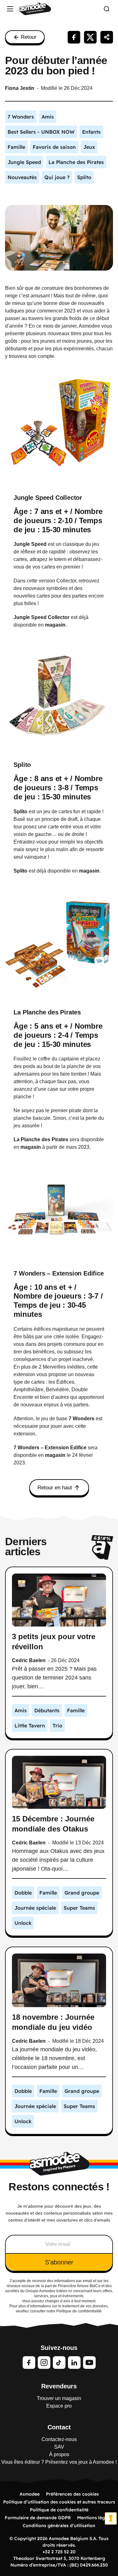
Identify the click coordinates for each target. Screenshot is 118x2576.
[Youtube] (89, 2363)
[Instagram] (44, 2363)
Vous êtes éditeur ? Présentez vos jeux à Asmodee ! (59, 2462)
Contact (59, 2427)
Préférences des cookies (72, 2494)
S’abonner (59, 2262)
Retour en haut (55, 1488)
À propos (59, 2454)
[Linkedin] (74, 2363)
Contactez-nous (59, 2439)
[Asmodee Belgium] (35, 9)
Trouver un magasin (59, 2398)
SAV (59, 2447)
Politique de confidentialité (59, 2510)
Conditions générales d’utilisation (59, 2526)
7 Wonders (81, 1419)
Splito (22, 765)
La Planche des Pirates (47, 1012)
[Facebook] (29, 2363)
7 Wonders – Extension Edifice (59, 1273)
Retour (29, 37)
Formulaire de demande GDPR (38, 2518)
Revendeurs (59, 2386)
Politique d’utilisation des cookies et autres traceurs (59, 2502)
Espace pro (59, 2406)
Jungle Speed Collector (48, 498)
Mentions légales (95, 2518)
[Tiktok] (59, 2363)
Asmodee (30, 2494)
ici (70, 2291)
